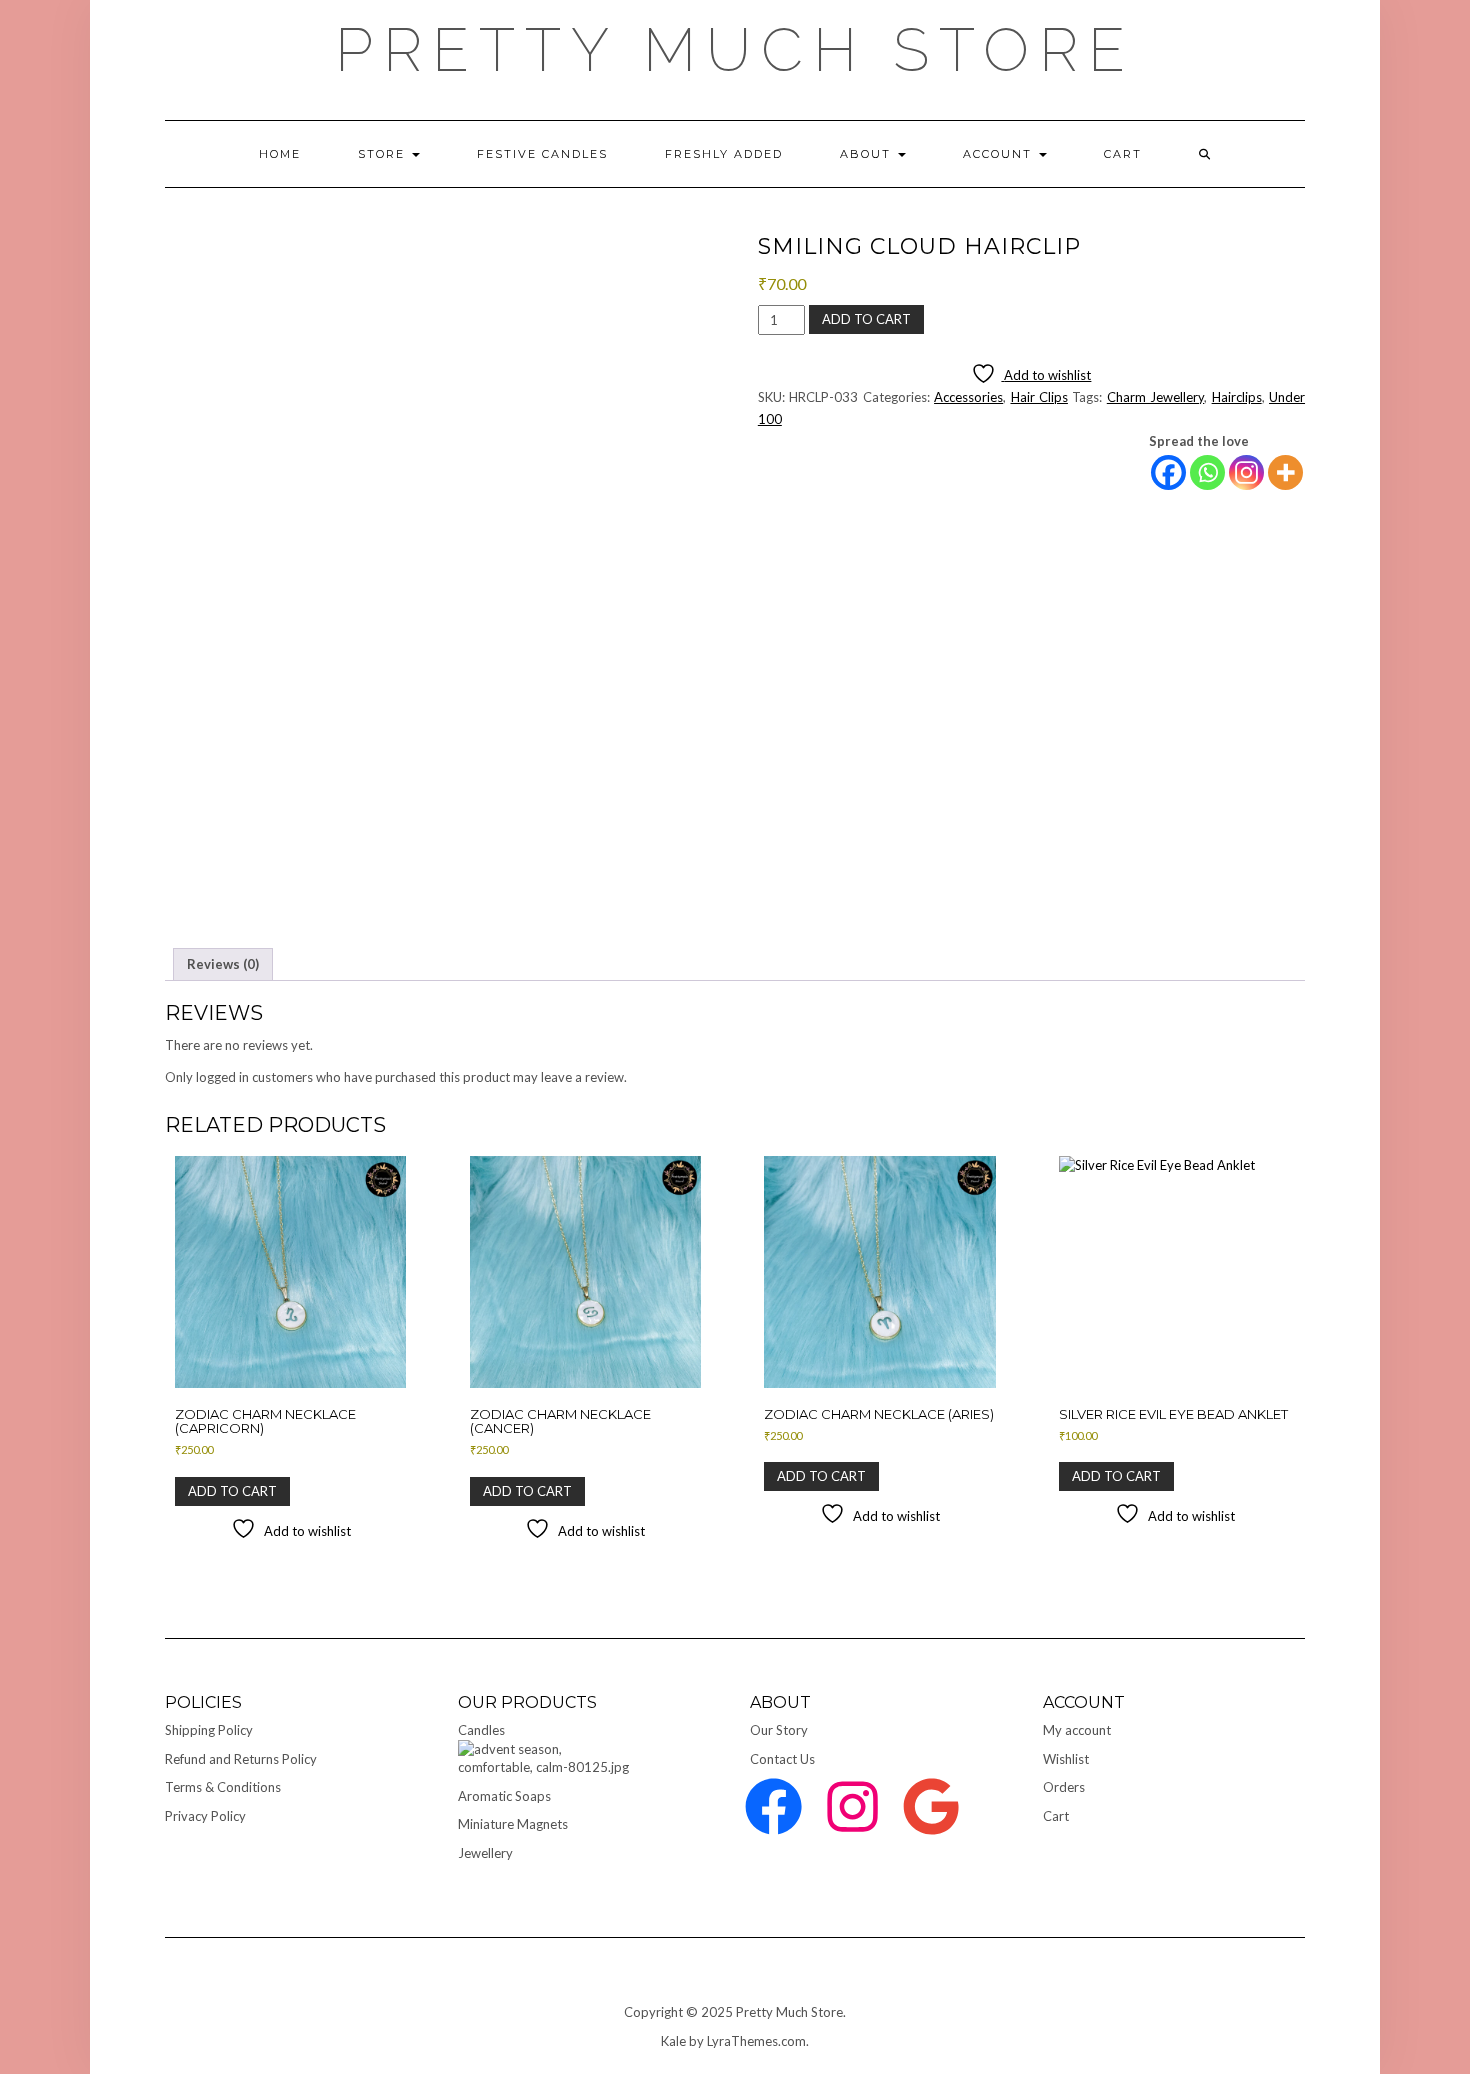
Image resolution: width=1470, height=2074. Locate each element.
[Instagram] (1246, 472)
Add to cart (866, 319)
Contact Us (782, 1759)
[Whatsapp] (1207, 472)
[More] (1285, 472)
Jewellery (485, 1853)
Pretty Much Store (735, 50)
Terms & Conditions (223, 1787)
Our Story (779, 1730)
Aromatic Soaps (504, 1796)
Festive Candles (542, 154)
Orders (1064, 1787)
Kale (673, 2041)
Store (384, 154)
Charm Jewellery (1155, 397)
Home (280, 154)
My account (1077, 1730)
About (868, 154)
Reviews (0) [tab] (223, 964)
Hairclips (1237, 397)
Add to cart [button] (232, 1491)
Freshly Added (724, 154)
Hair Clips (1039, 397)
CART (1123, 154)
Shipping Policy (209, 1730)
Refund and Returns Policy (241, 1759)
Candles (481, 1730)
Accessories (968, 397)
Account (1000, 154)
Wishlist (1066, 1759)
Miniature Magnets (513, 1824)
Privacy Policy (205, 1816)
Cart (1056, 1816)
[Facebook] (1168, 472)
